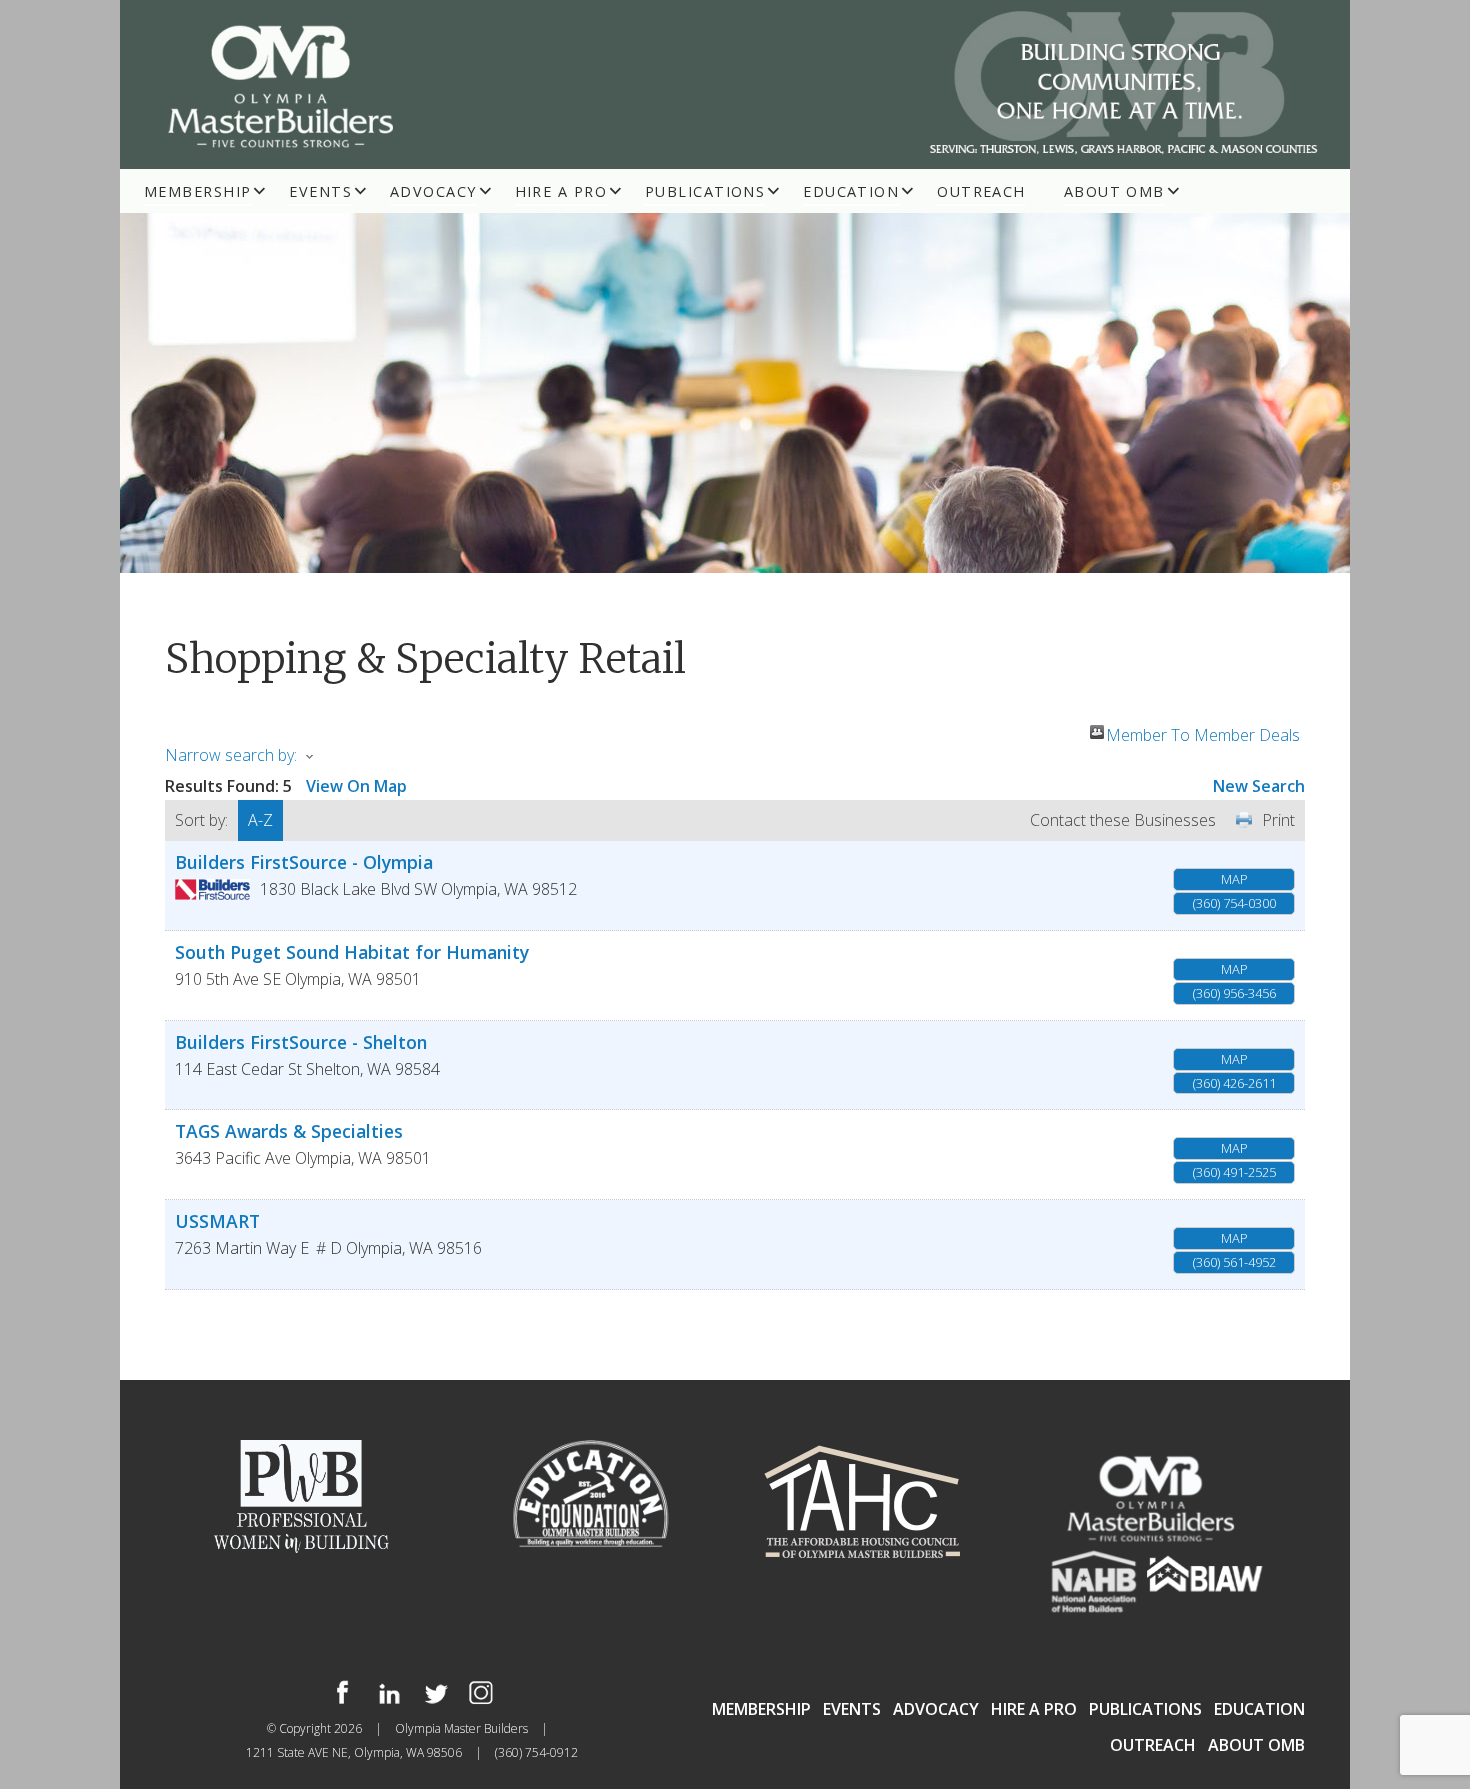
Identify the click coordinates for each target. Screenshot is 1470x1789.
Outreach (981, 191)
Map (1234, 879)
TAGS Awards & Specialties (289, 1131)
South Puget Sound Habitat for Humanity (352, 952)
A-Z (260, 820)
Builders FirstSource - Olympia (304, 862)
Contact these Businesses (1123, 820)
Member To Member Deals (1203, 732)
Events (320, 191)
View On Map (356, 786)
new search (1259, 786)
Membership (197, 191)
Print (1278, 820)
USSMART (217, 1221)
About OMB (1114, 191)
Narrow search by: (231, 755)
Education (851, 191)
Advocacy (433, 191)
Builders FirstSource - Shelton (301, 1042)
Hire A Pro (561, 191)
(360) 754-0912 (536, 1752)
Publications (705, 191)
